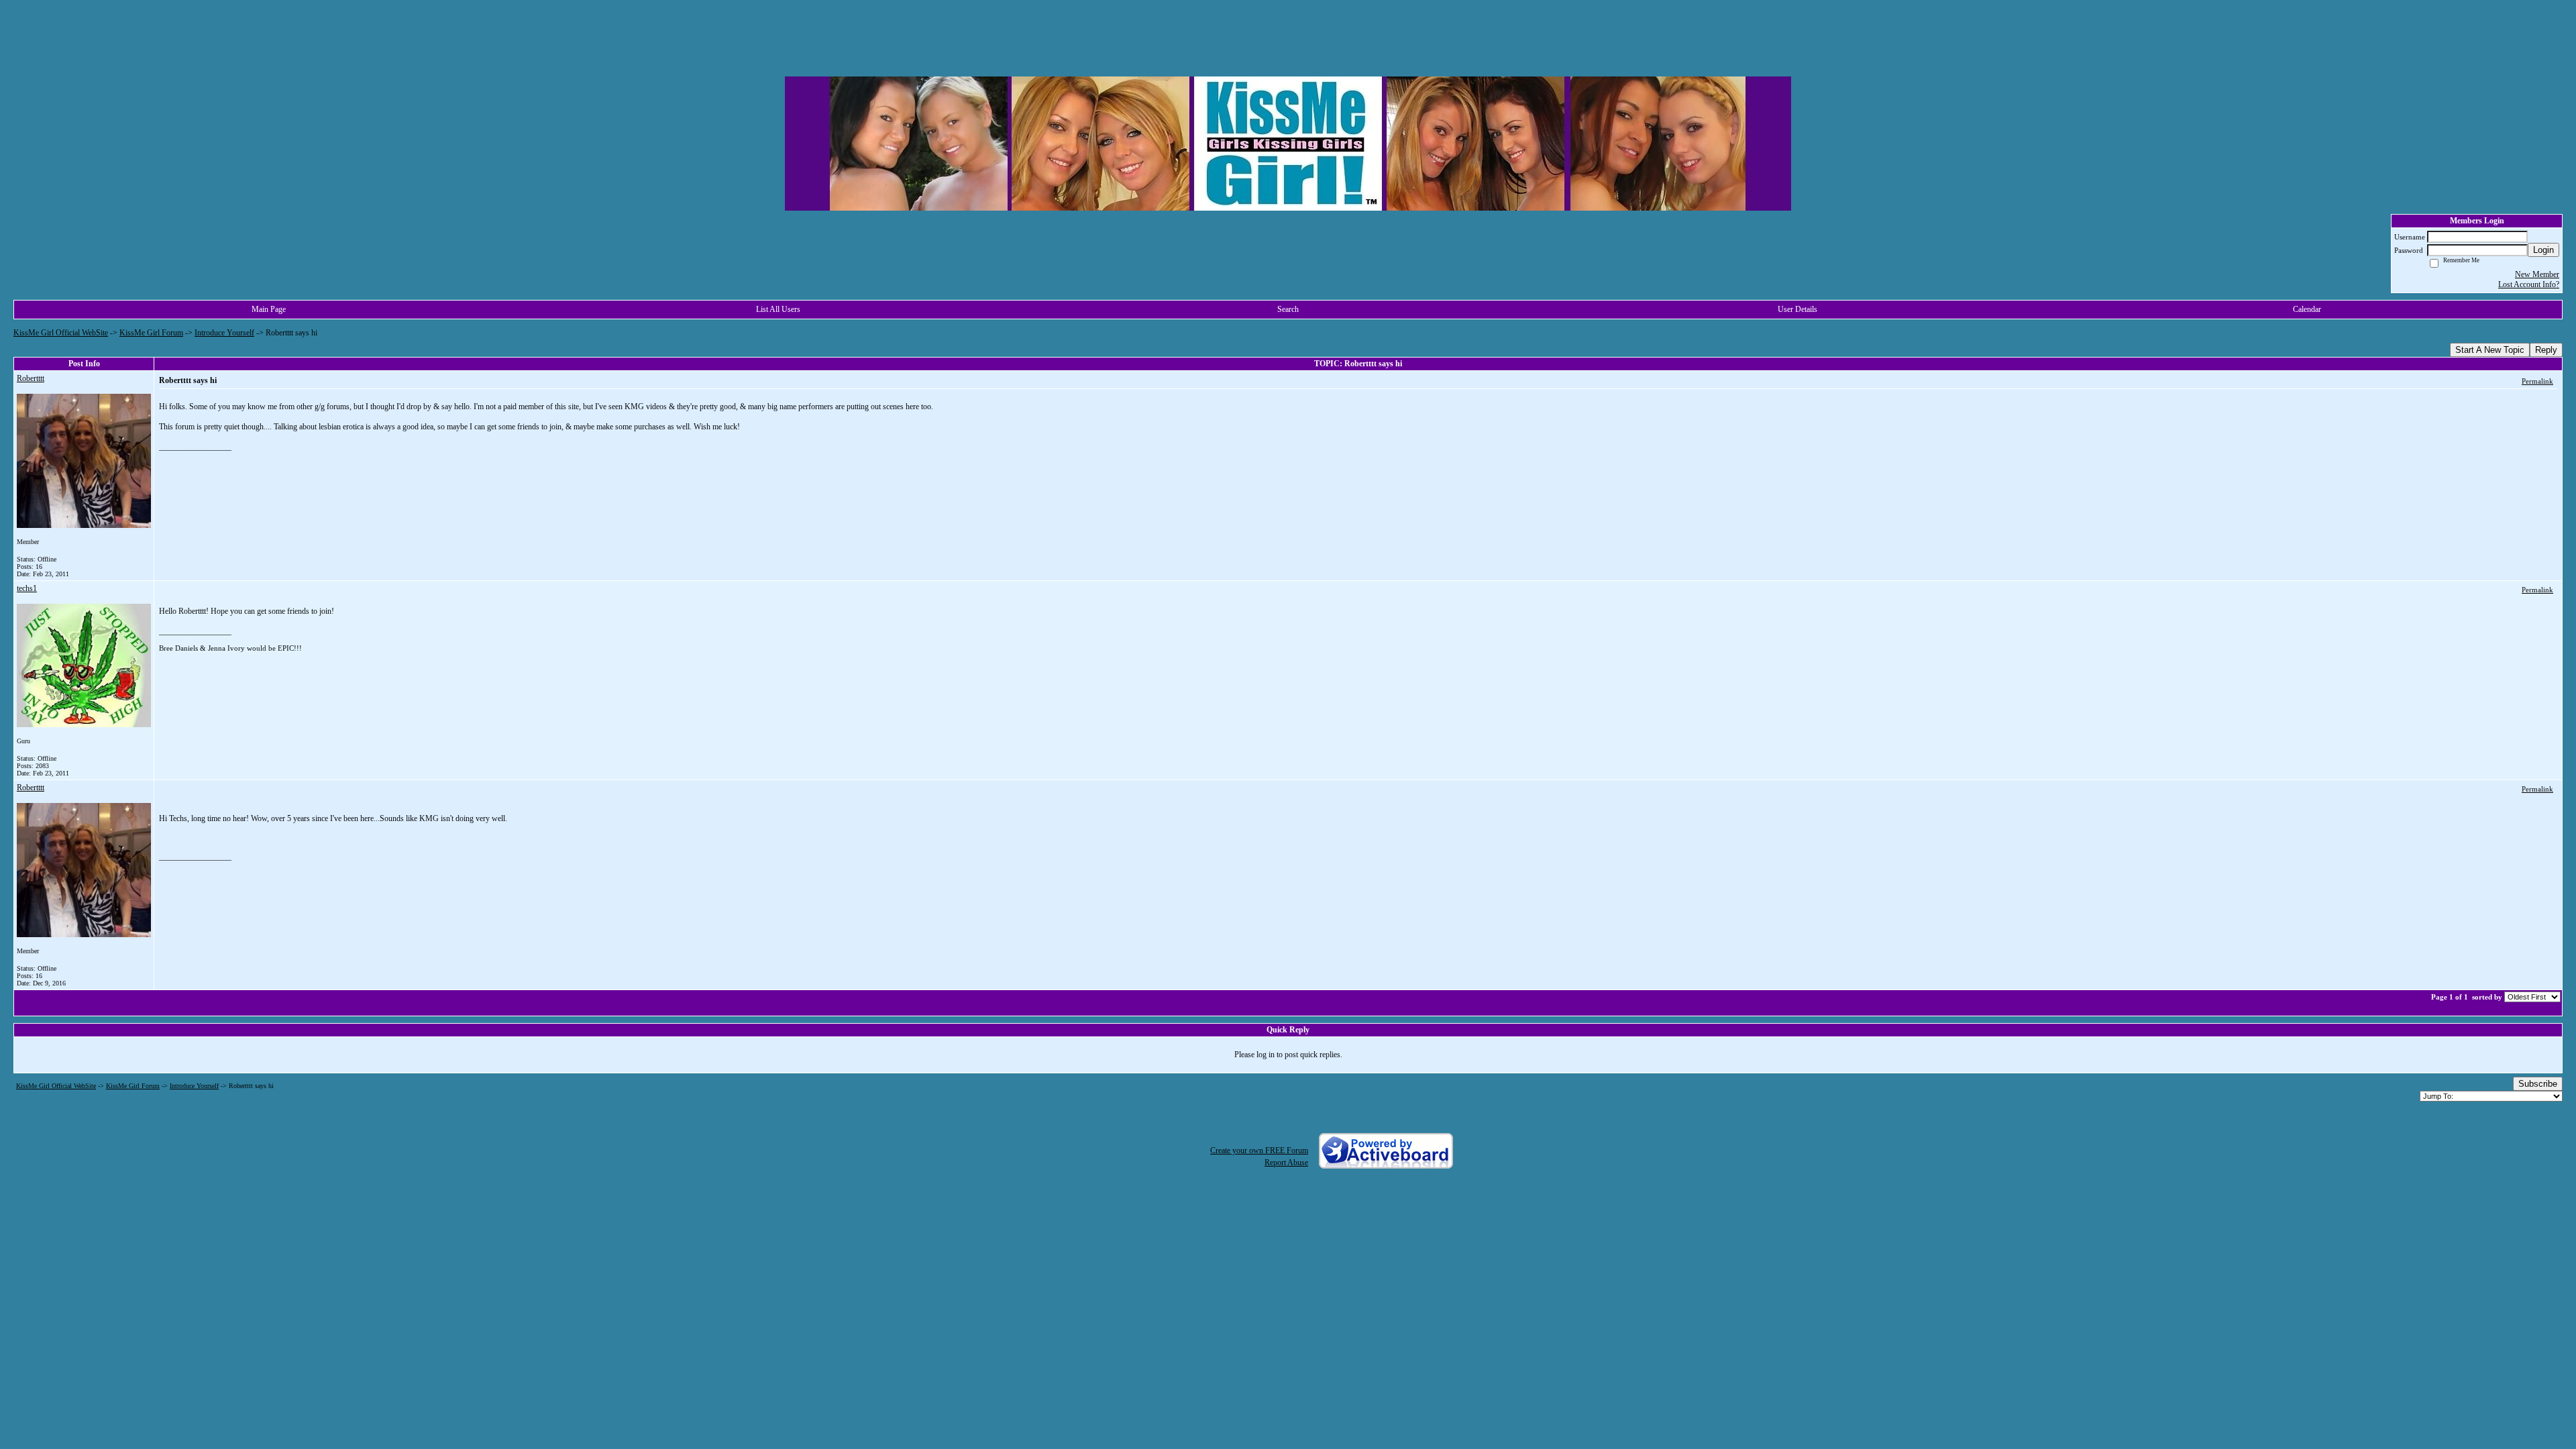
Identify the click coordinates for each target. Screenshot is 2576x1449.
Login (2543, 250)
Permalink (2537, 381)
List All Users (778, 309)
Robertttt (31, 378)
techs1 (27, 588)
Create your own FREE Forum (1259, 1150)
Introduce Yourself (224, 333)
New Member (2537, 274)
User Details (1797, 309)
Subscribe (2538, 1084)
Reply (2546, 350)
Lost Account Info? (2529, 284)
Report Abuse (1286, 1163)
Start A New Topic (2490, 350)
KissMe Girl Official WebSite (61, 333)
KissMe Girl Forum (151, 333)
